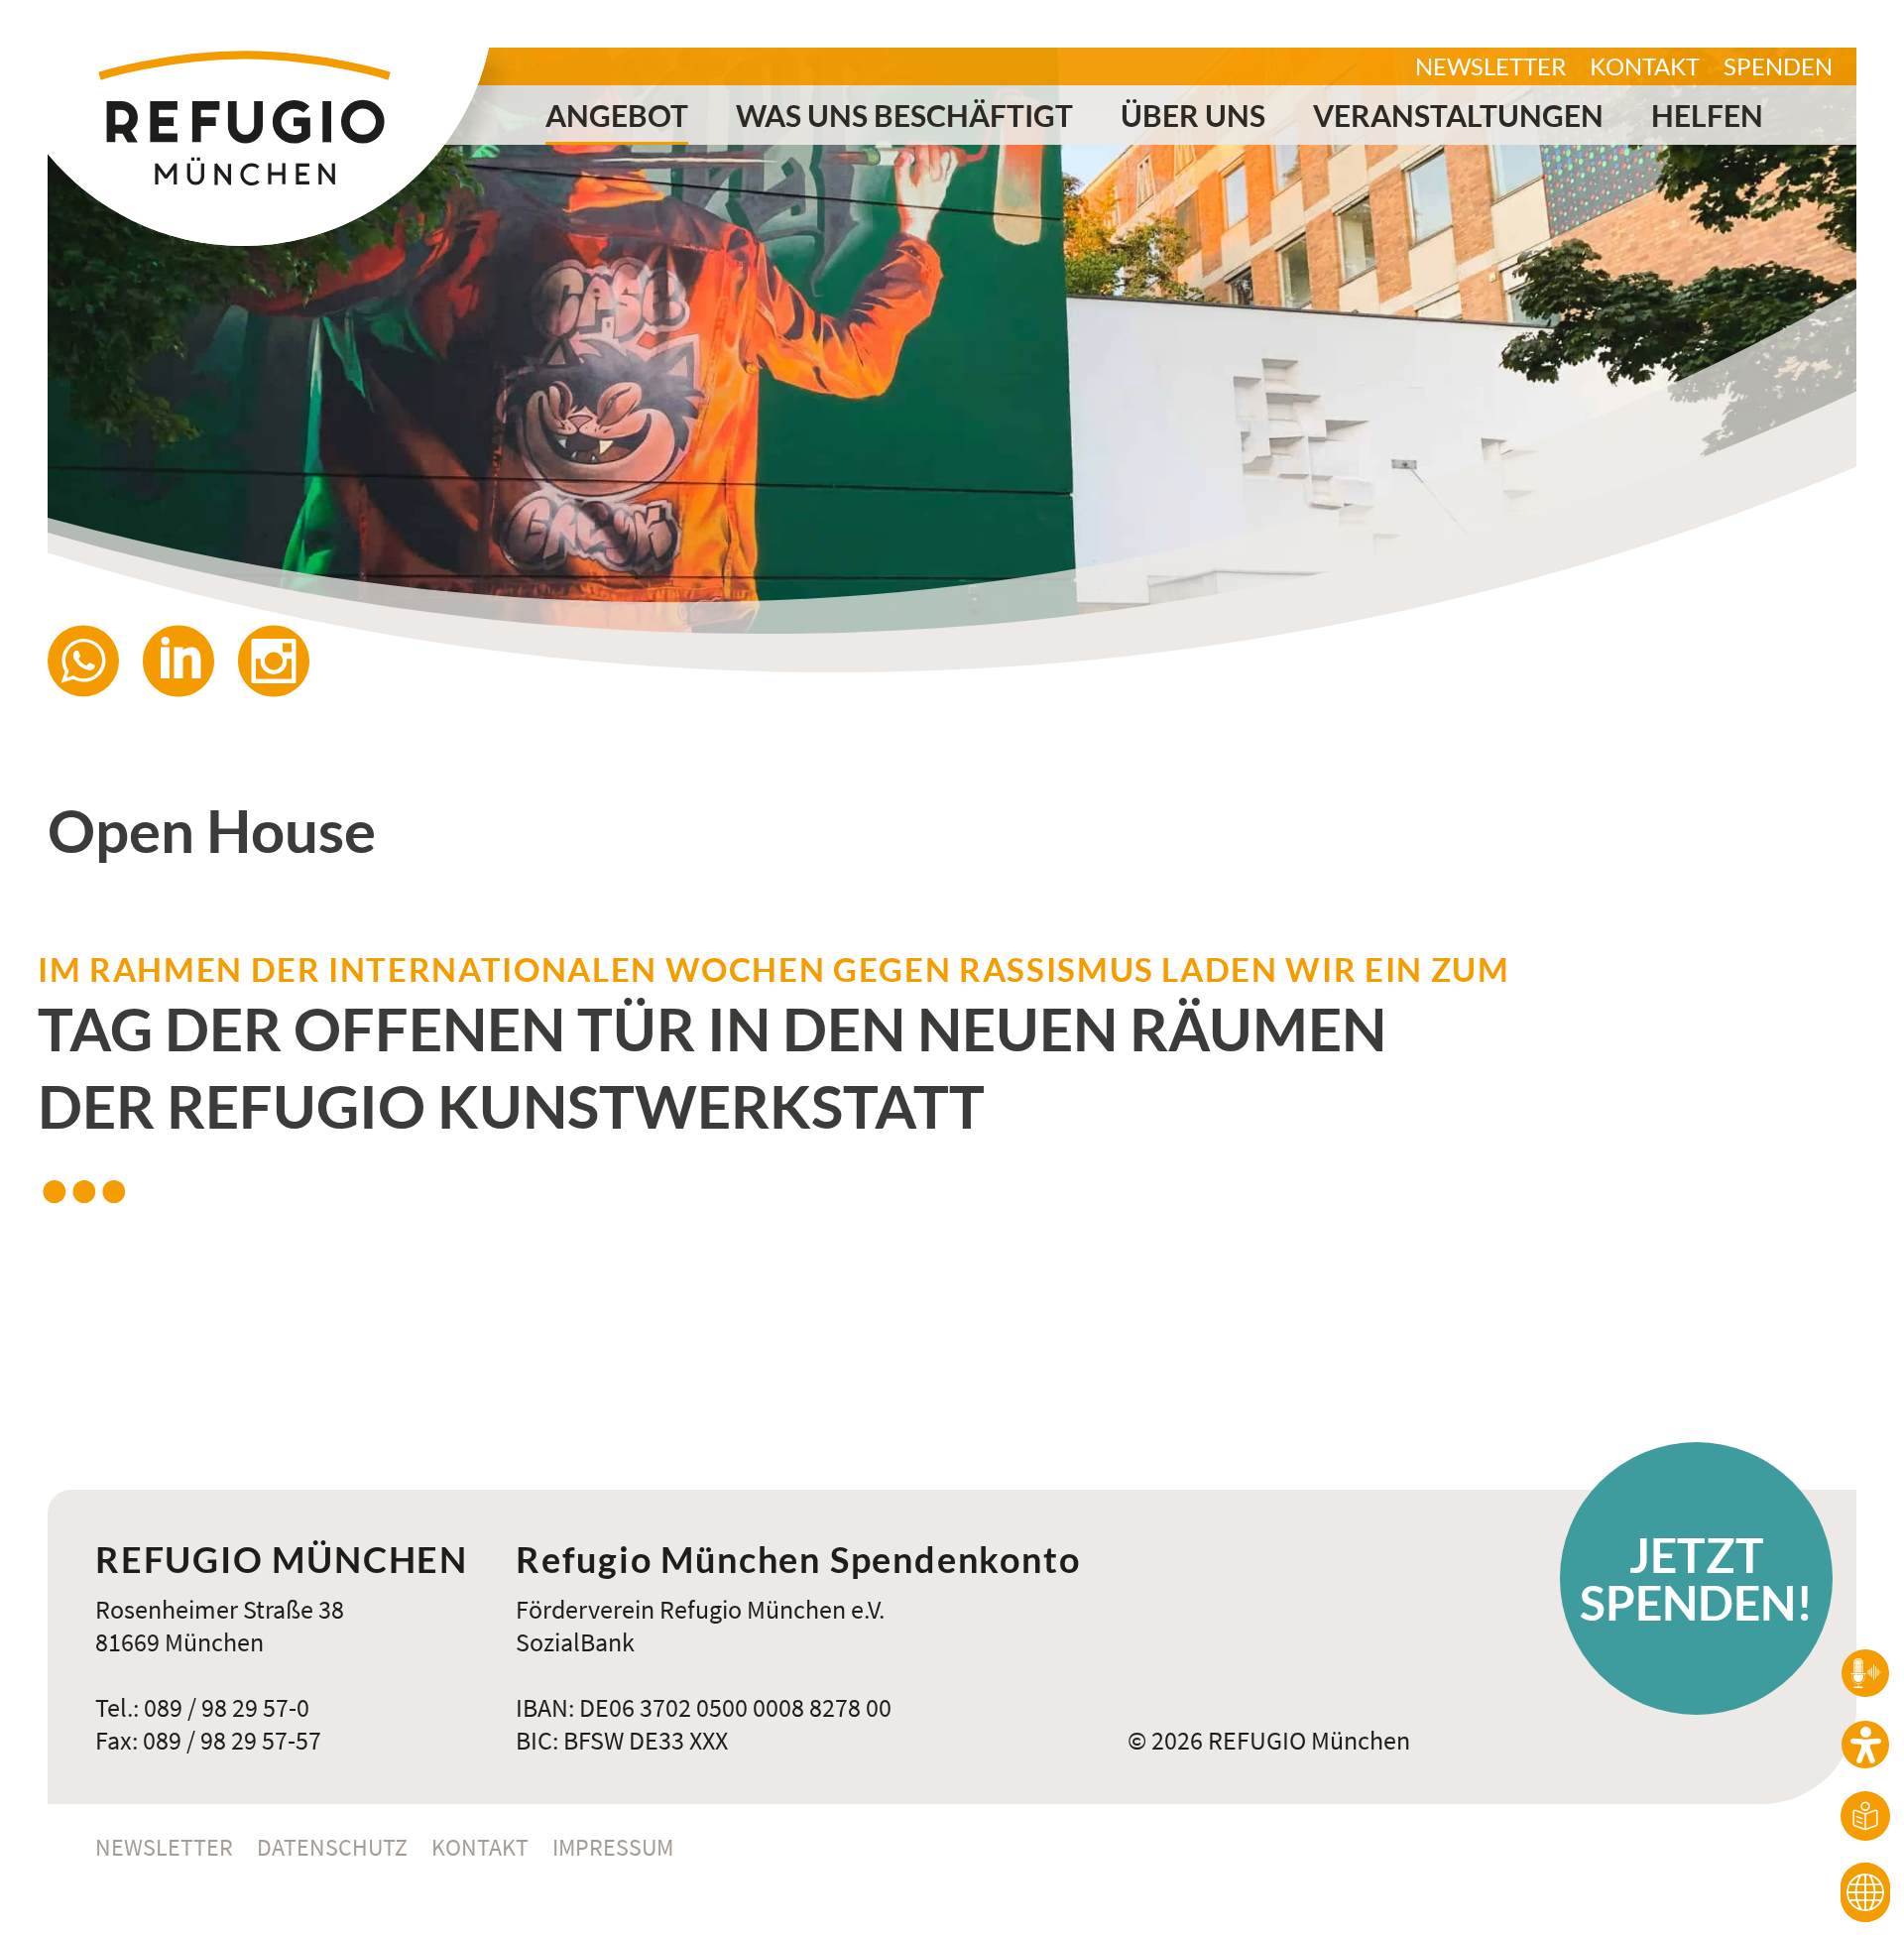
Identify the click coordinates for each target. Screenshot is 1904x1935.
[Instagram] (286, 661)
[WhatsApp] (95, 661)
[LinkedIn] (190, 661)
